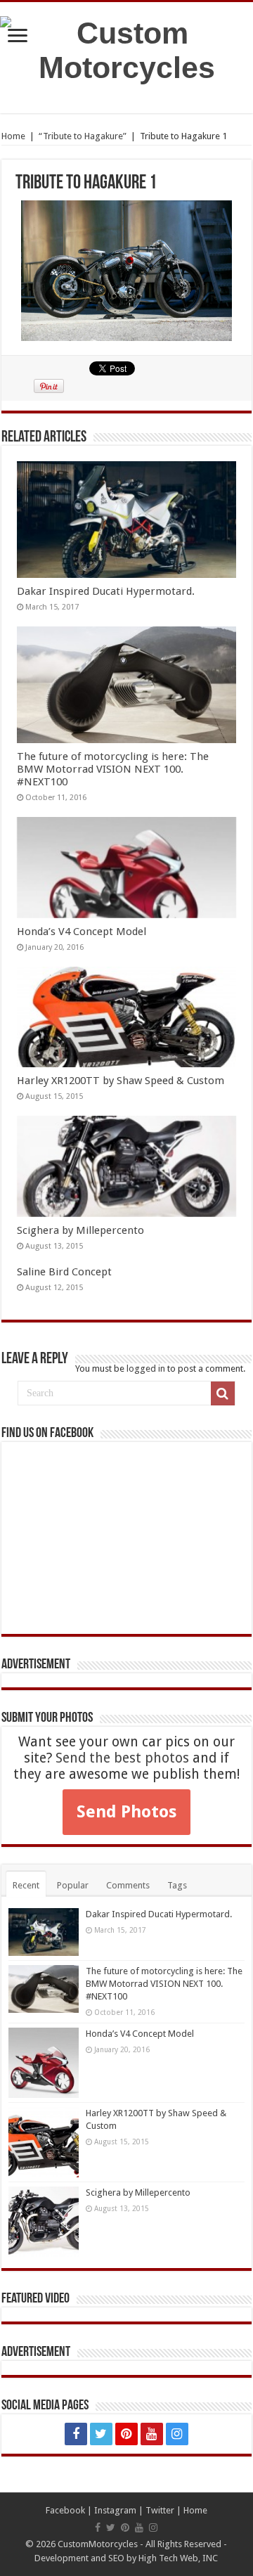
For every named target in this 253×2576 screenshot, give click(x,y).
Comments (128, 1885)
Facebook (65, 2510)
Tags (177, 1885)
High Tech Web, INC (178, 2558)
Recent (26, 1885)
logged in (146, 1368)
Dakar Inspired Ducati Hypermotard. (106, 591)
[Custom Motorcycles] (126, 51)
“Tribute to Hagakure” (83, 136)
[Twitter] (101, 2434)
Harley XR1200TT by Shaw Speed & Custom (121, 1081)
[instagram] (177, 2434)
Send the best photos (122, 1758)
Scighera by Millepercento (80, 1230)
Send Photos (126, 1812)
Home (13, 136)
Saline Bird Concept (64, 1272)
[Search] (223, 1393)
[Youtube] (152, 2434)
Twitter (160, 2510)
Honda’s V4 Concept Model (82, 932)
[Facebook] (76, 2434)
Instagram (115, 2510)
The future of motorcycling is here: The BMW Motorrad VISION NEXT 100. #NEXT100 (113, 769)
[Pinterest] (126, 2434)
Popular (73, 1885)
